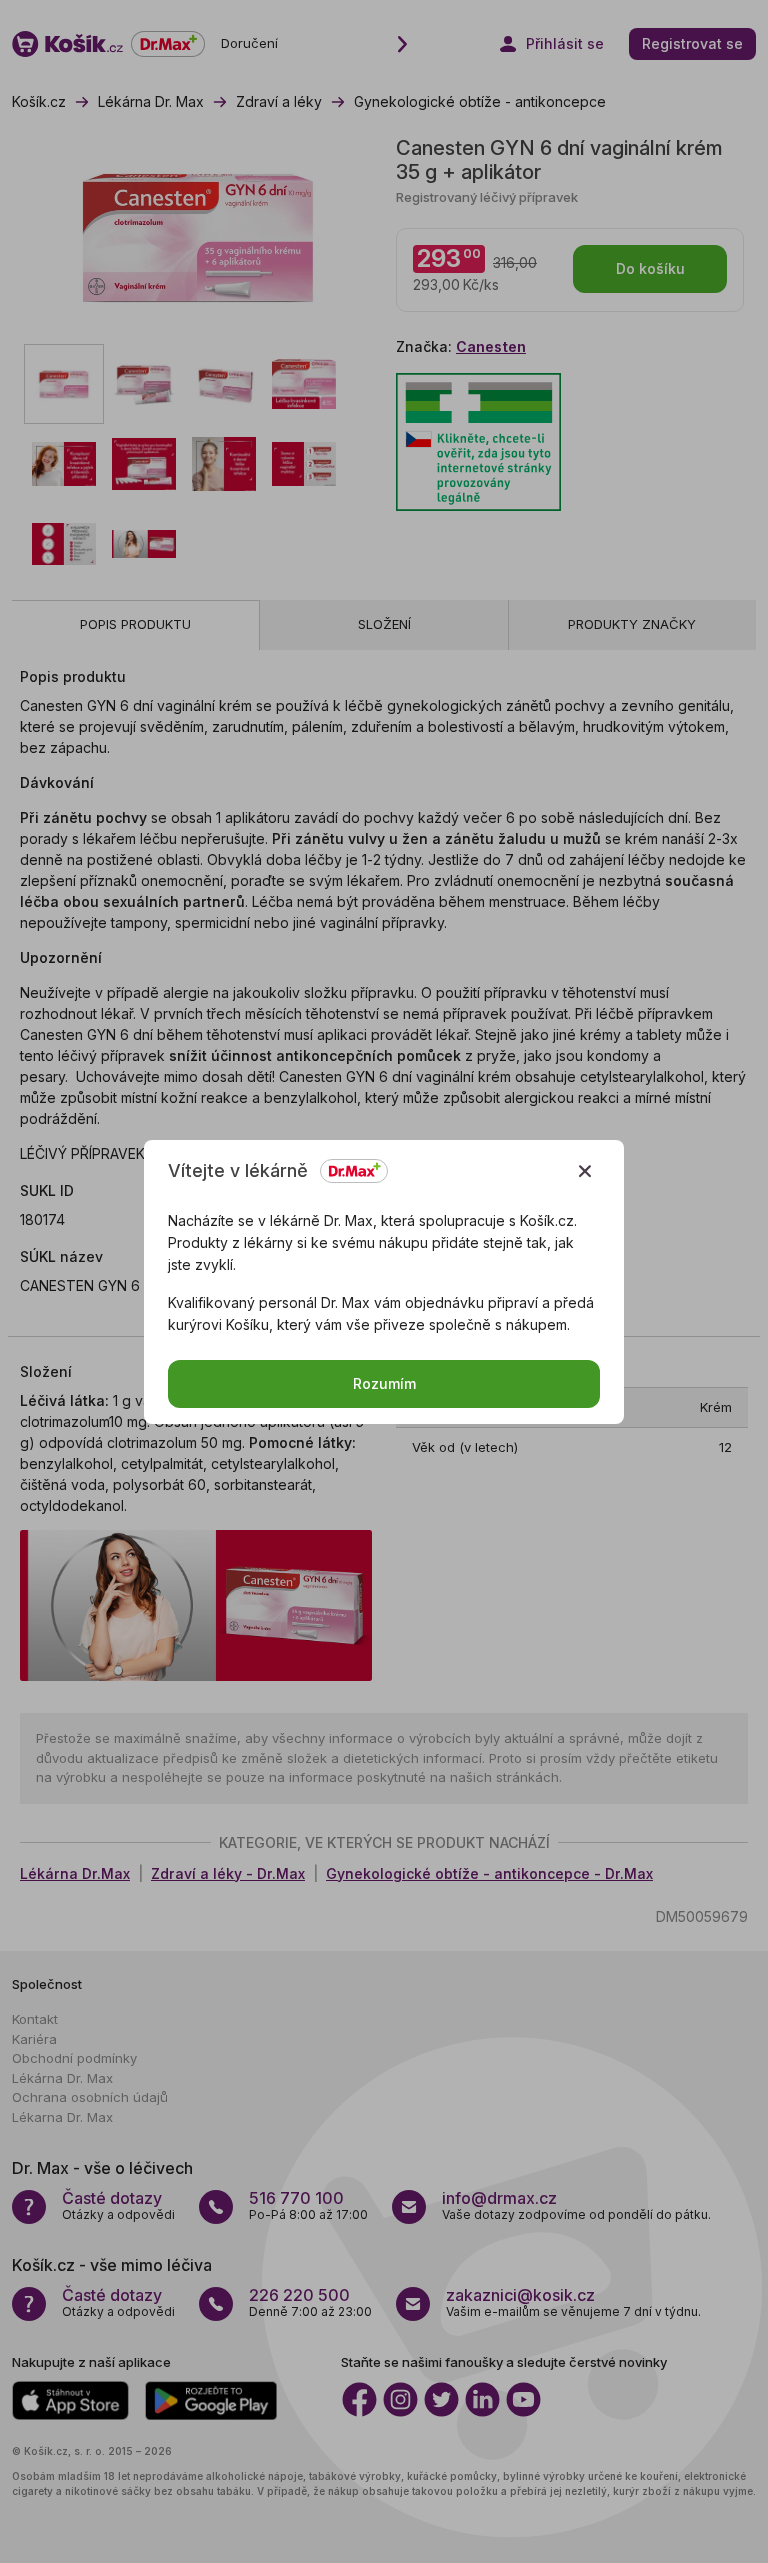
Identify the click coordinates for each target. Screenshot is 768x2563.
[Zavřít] (585, 1171)
